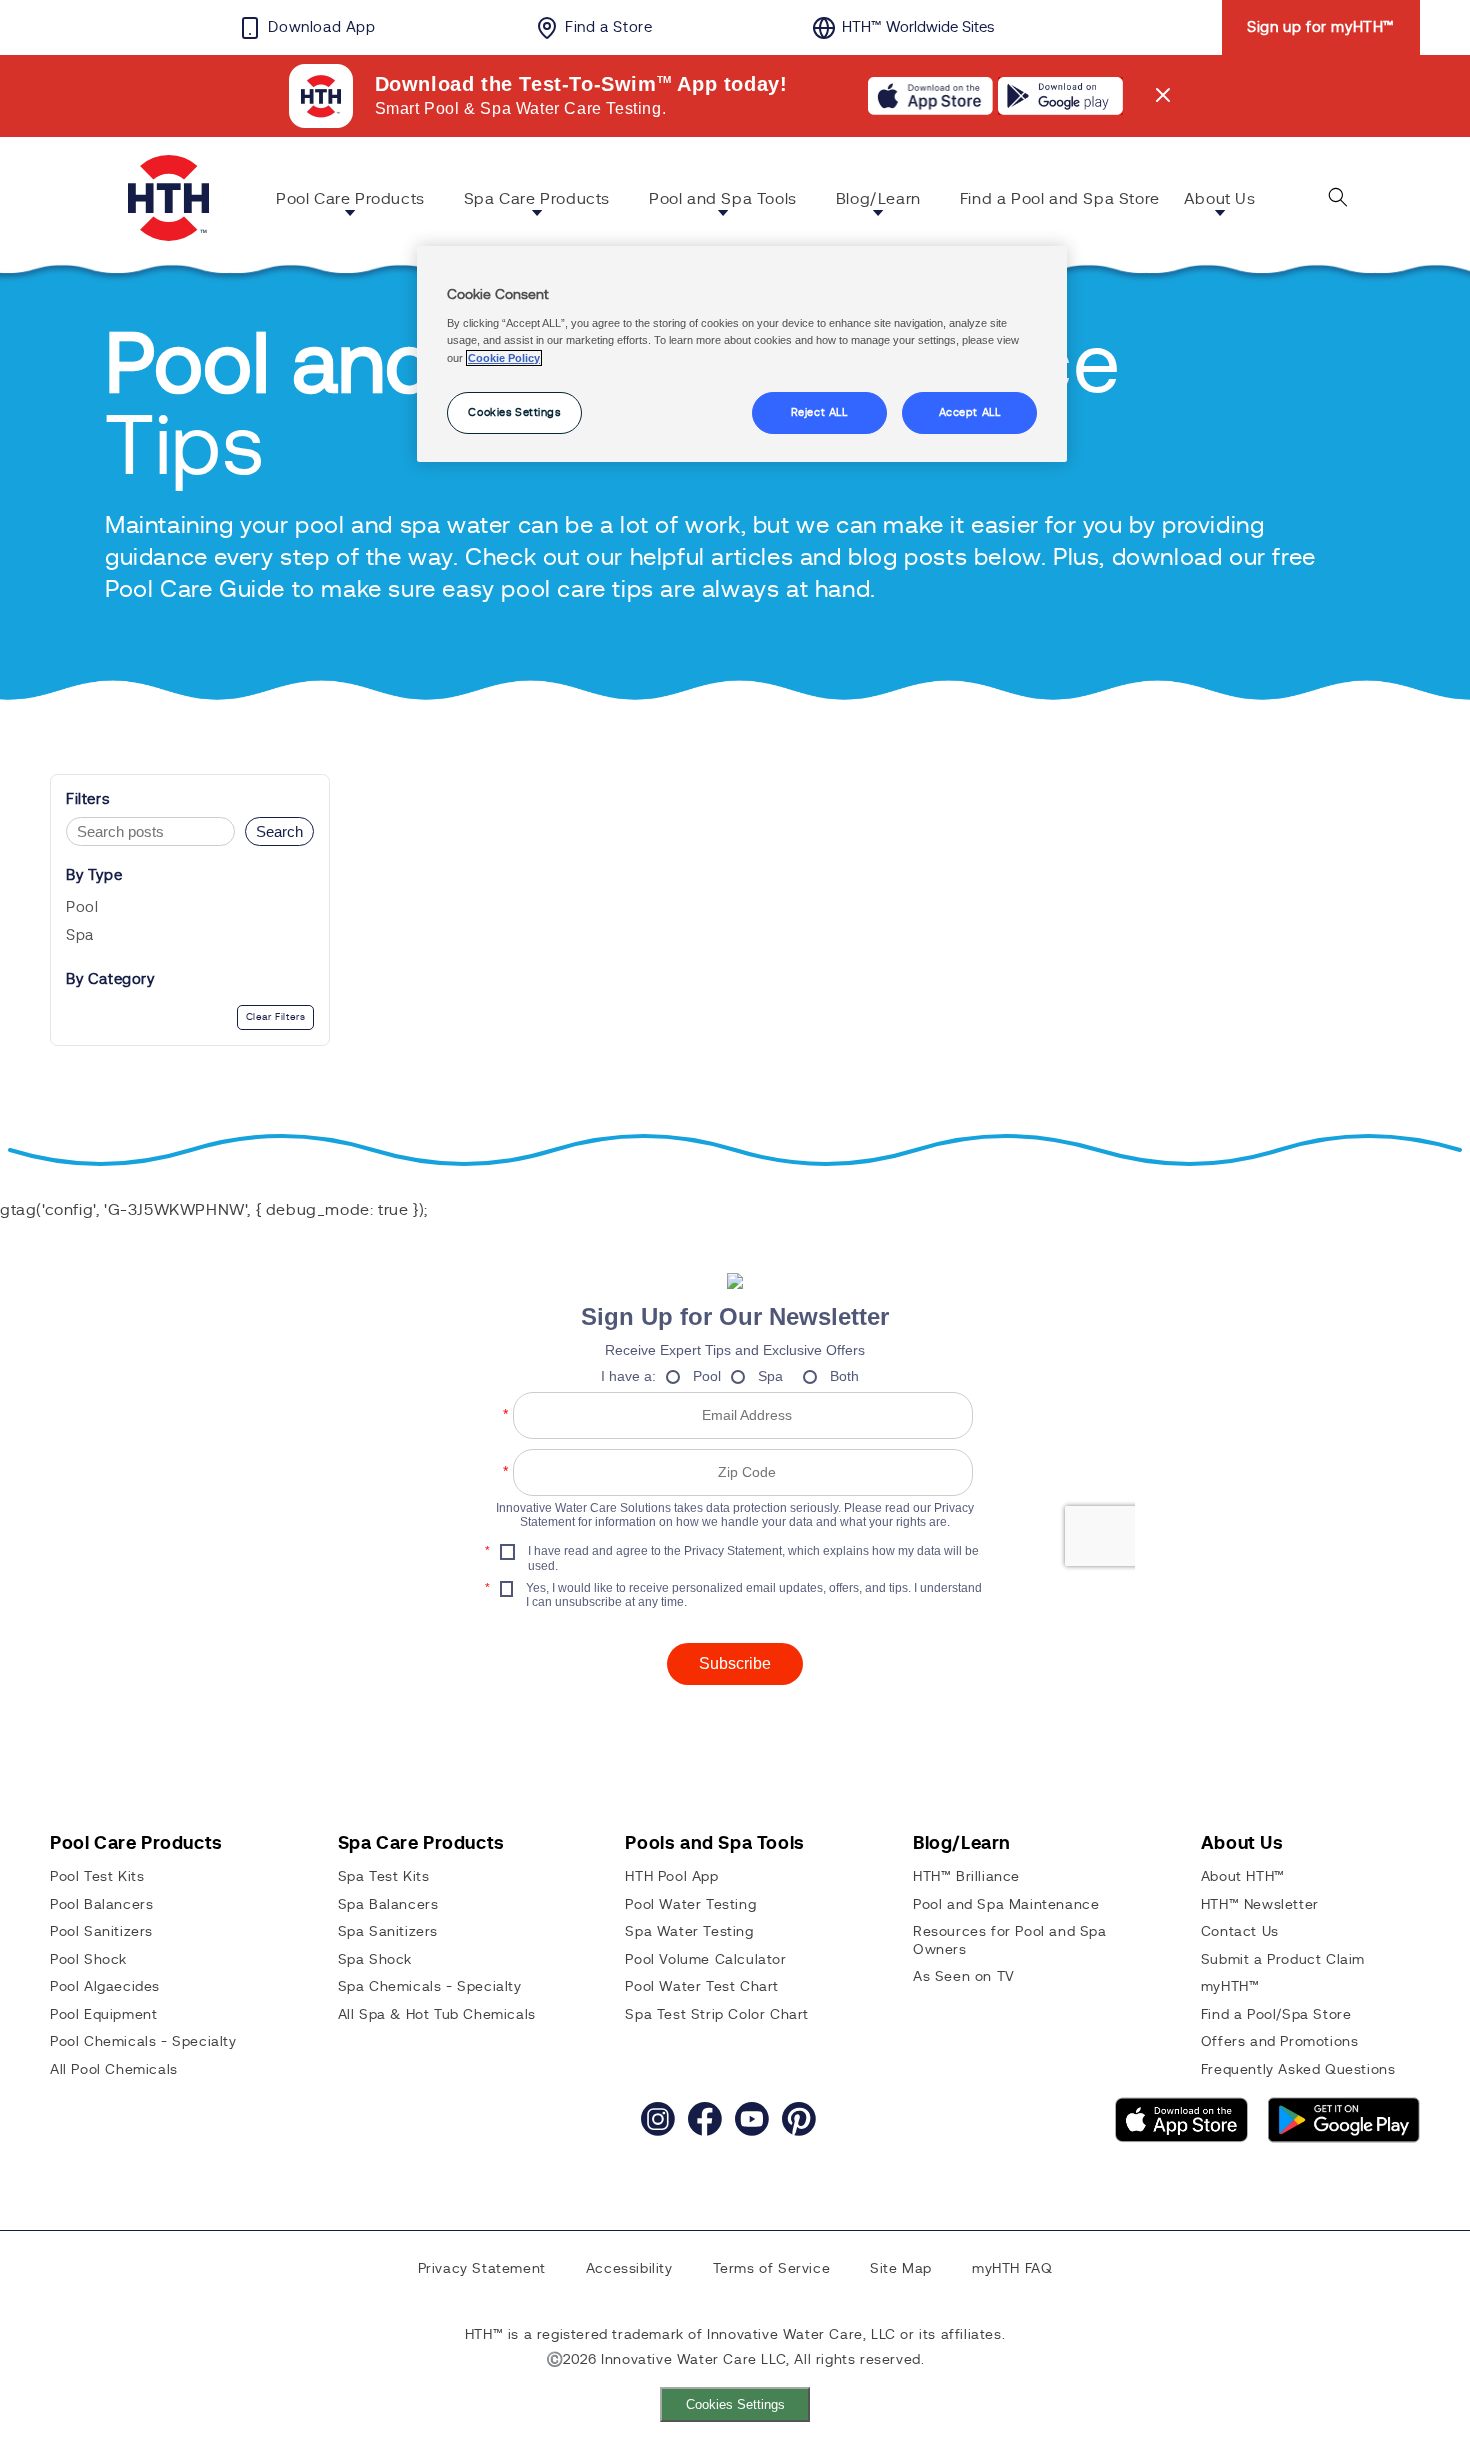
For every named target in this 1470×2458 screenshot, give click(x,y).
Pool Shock (88, 1960)
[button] (358, 202)
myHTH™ (1230, 1987)
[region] (742, 354)
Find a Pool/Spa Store (1276, 2015)
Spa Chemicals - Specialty (430, 1987)
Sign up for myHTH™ (1321, 27)
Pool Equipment (103, 2015)
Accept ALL (970, 412)
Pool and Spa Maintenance (1006, 1905)
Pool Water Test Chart (702, 1987)
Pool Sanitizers (101, 1932)
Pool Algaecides (105, 1987)
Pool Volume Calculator (705, 1960)
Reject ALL (819, 412)
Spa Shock (375, 1960)
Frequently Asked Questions (1298, 2070)
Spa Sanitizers (388, 1932)
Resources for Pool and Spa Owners (1010, 1941)
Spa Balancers (388, 1905)
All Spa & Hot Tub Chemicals (437, 2015)
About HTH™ (1243, 1877)
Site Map (901, 2269)
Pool (82, 907)
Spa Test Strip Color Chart (717, 2015)
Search (279, 831)
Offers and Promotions (1280, 2042)
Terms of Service (772, 2269)
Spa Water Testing (689, 1932)
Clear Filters (276, 1017)
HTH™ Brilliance (966, 1877)
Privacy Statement (482, 2269)
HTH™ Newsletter (1260, 1905)
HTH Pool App (671, 1877)
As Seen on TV (964, 1977)
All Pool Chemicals (114, 2070)
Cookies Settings (735, 2404)
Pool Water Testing (690, 1905)
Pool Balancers (101, 1905)
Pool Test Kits (97, 1877)
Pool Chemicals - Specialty (143, 2042)
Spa (80, 935)
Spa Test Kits (384, 1877)
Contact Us (1240, 1932)
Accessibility (629, 2269)
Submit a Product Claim (1283, 1960)
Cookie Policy (504, 358)
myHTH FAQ (1012, 2269)
